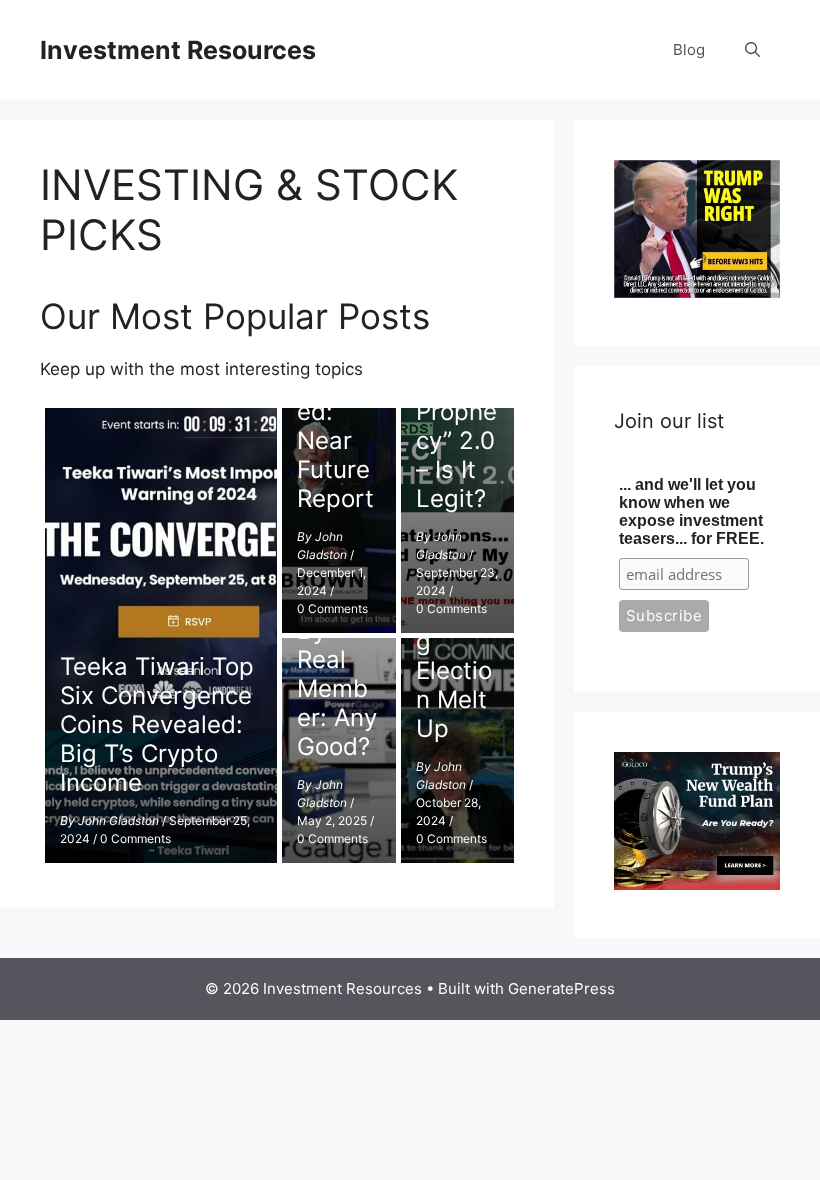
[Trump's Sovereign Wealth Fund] (697, 884)
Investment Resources (178, 50)
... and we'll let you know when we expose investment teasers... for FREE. (691, 511)
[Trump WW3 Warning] (697, 292)
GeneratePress (561, 988)
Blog (689, 49)
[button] (752, 50)
